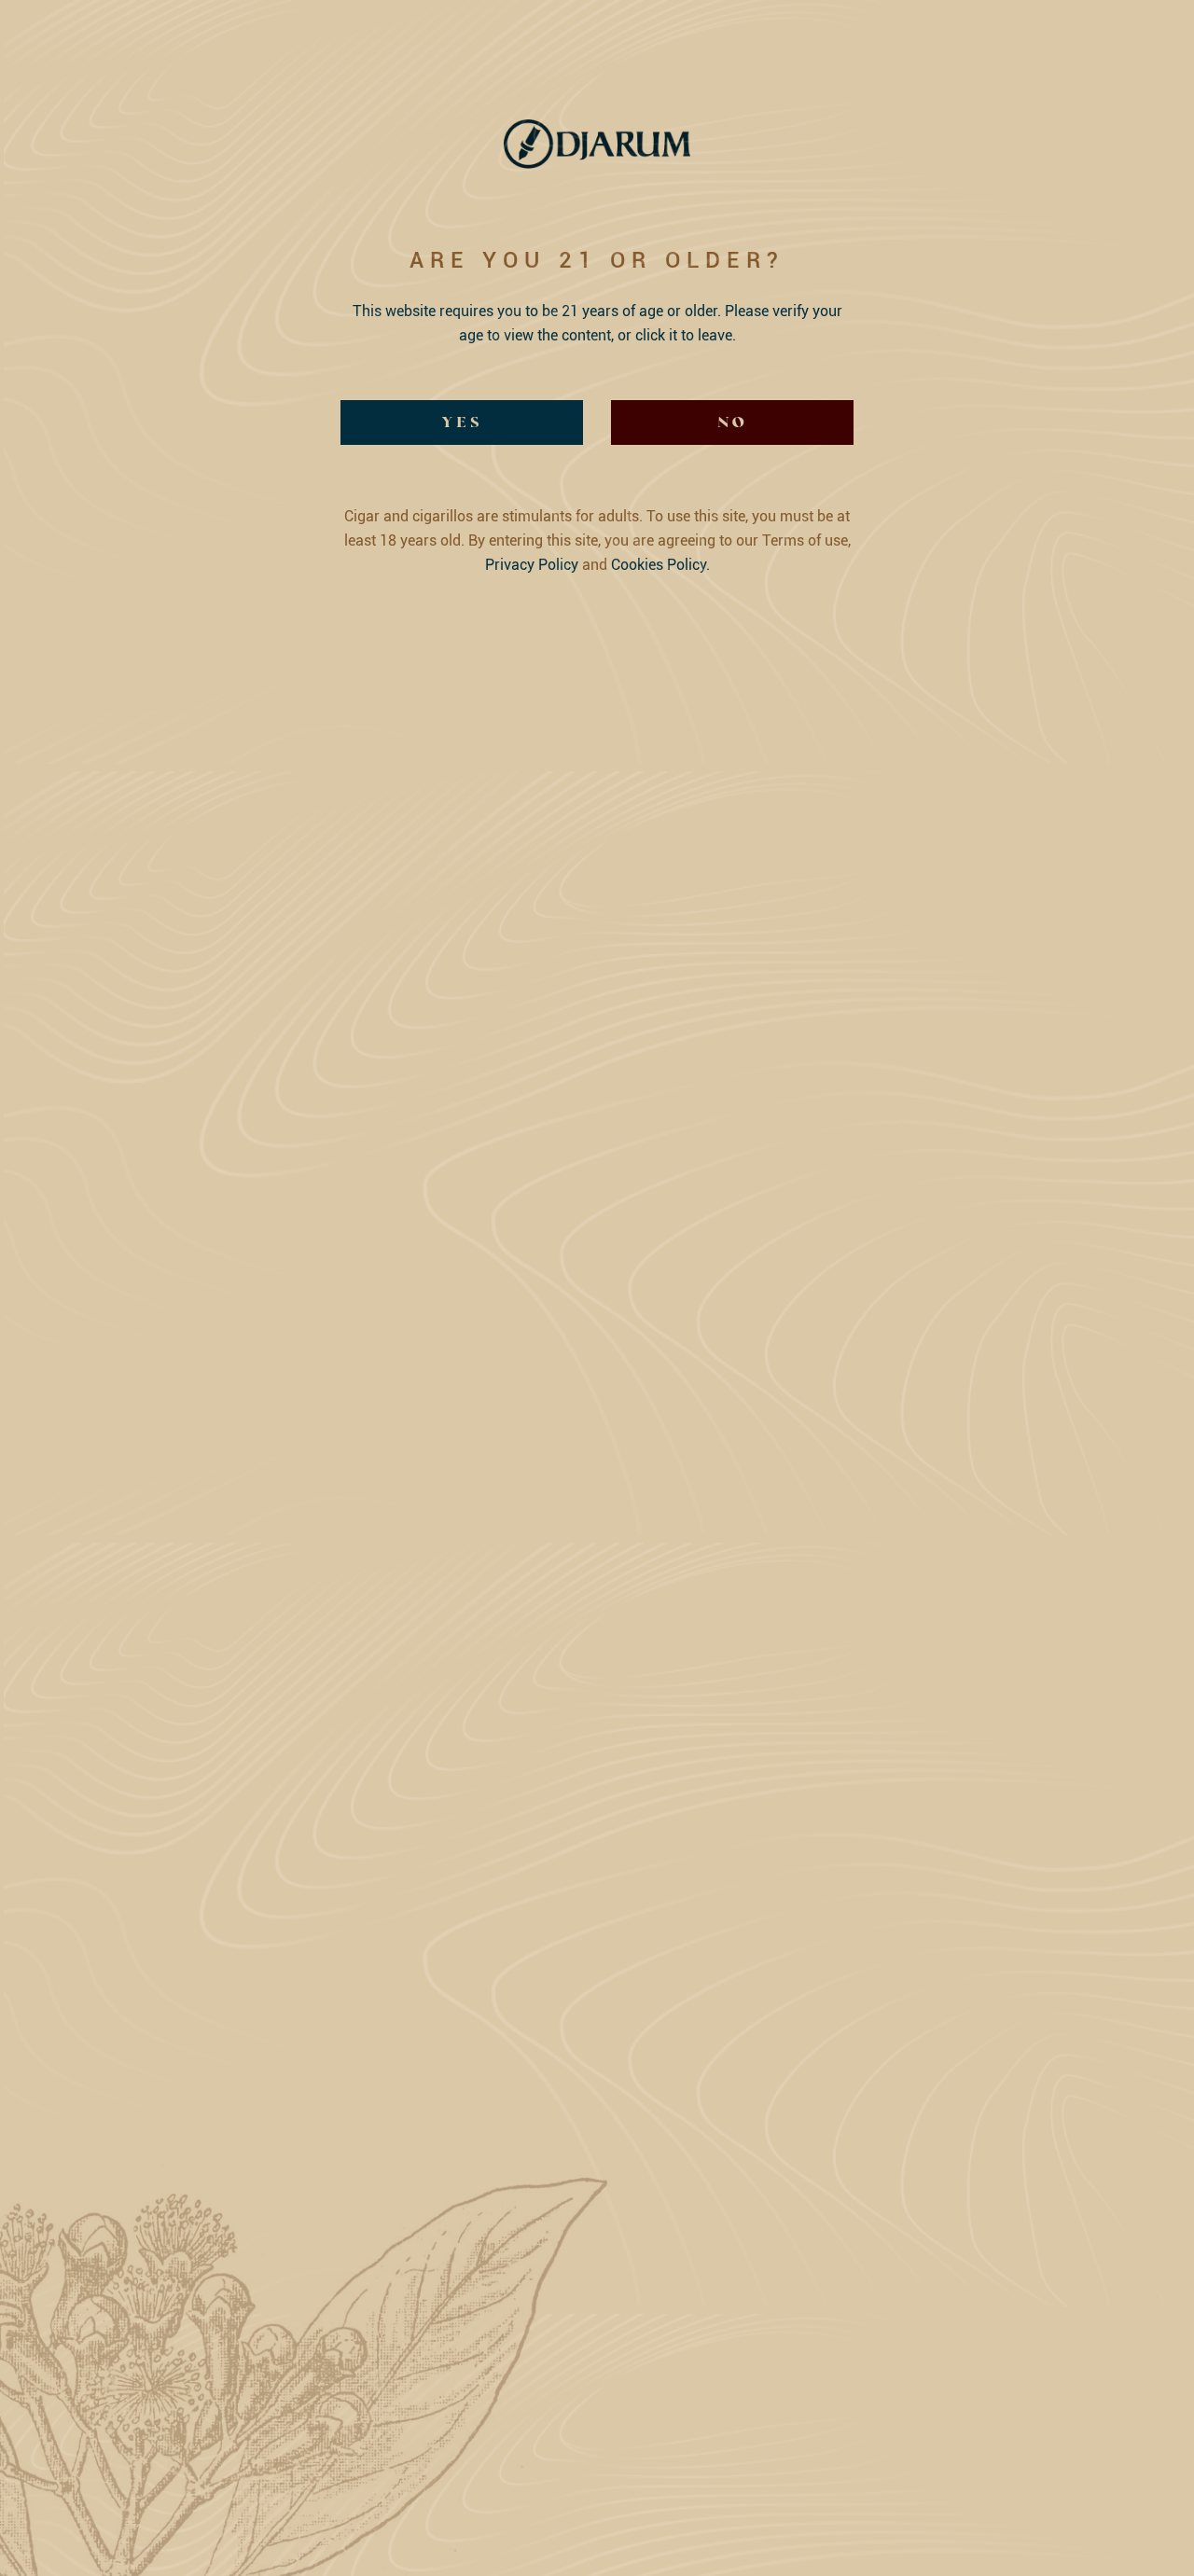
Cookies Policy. (660, 565)
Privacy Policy (532, 565)
